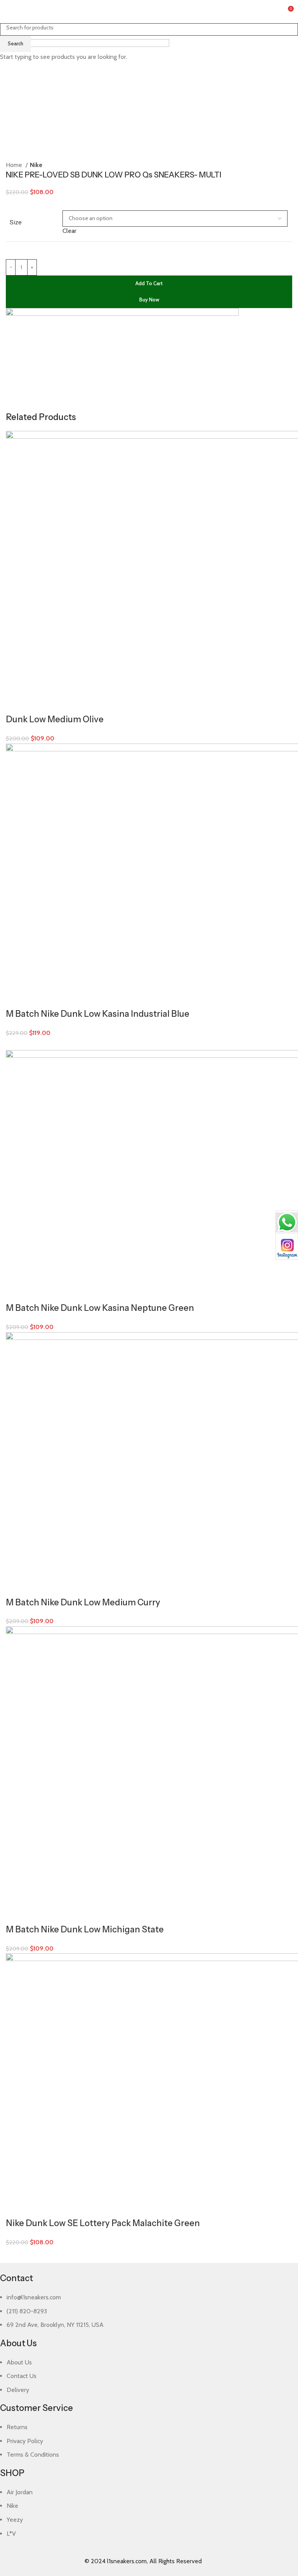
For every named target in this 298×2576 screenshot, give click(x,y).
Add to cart (149, 283)
